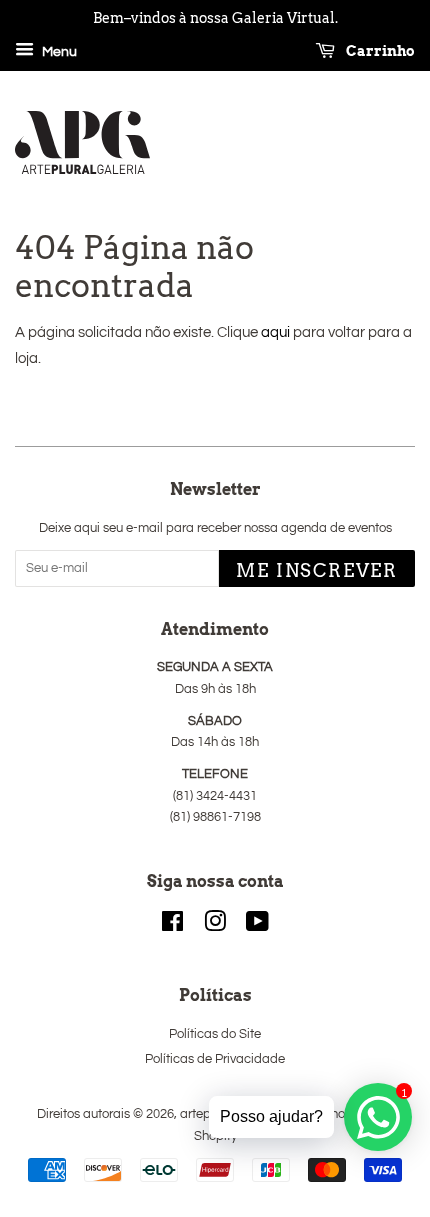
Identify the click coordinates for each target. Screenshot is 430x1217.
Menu (58, 52)
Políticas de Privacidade (215, 1059)
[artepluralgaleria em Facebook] (172, 926)
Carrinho (379, 51)
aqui (275, 332)
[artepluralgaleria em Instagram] (215, 926)
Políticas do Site (215, 1034)
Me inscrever (317, 570)
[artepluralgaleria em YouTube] (257, 926)
